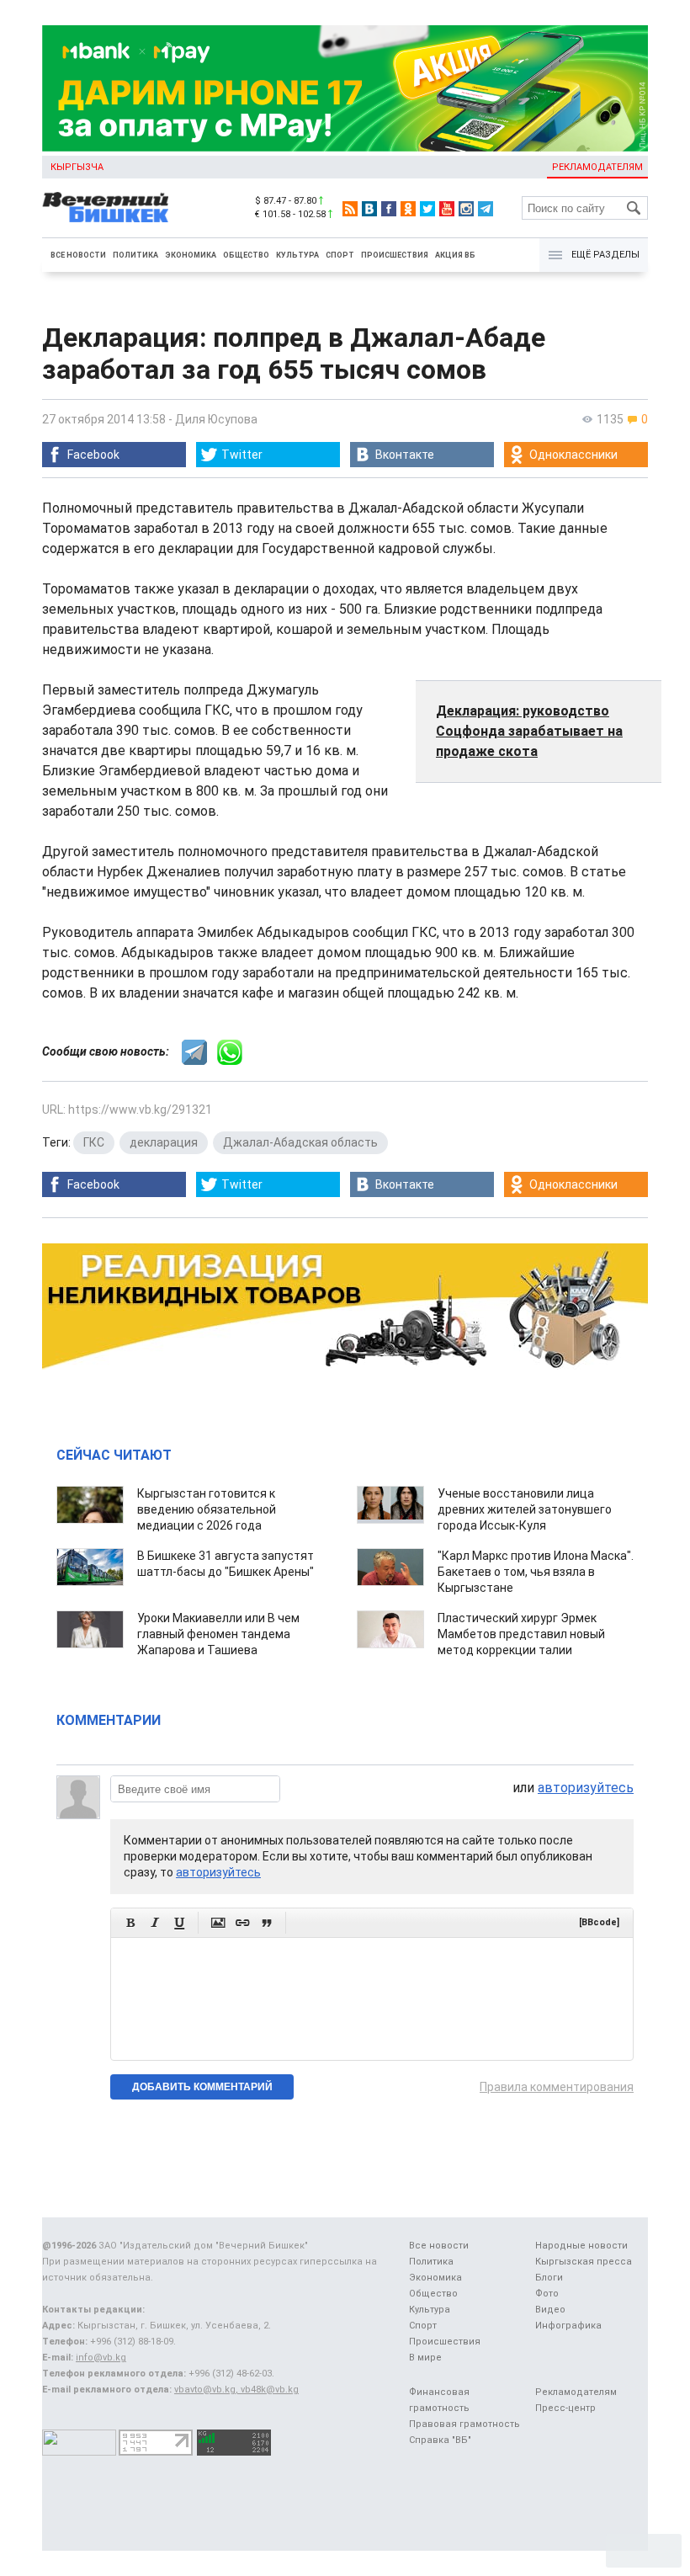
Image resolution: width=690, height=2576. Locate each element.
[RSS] (350, 209)
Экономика (191, 255)
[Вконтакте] (369, 209)
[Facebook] (389, 209)
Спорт (340, 255)
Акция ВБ (455, 255)
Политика (135, 255)
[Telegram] (486, 209)
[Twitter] (427, 209)
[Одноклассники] (408, 209)
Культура (297, 255)
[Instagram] (466, 209)
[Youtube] (447, 209)
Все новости (78, 255)
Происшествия (395, 255)
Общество (246, 255)
